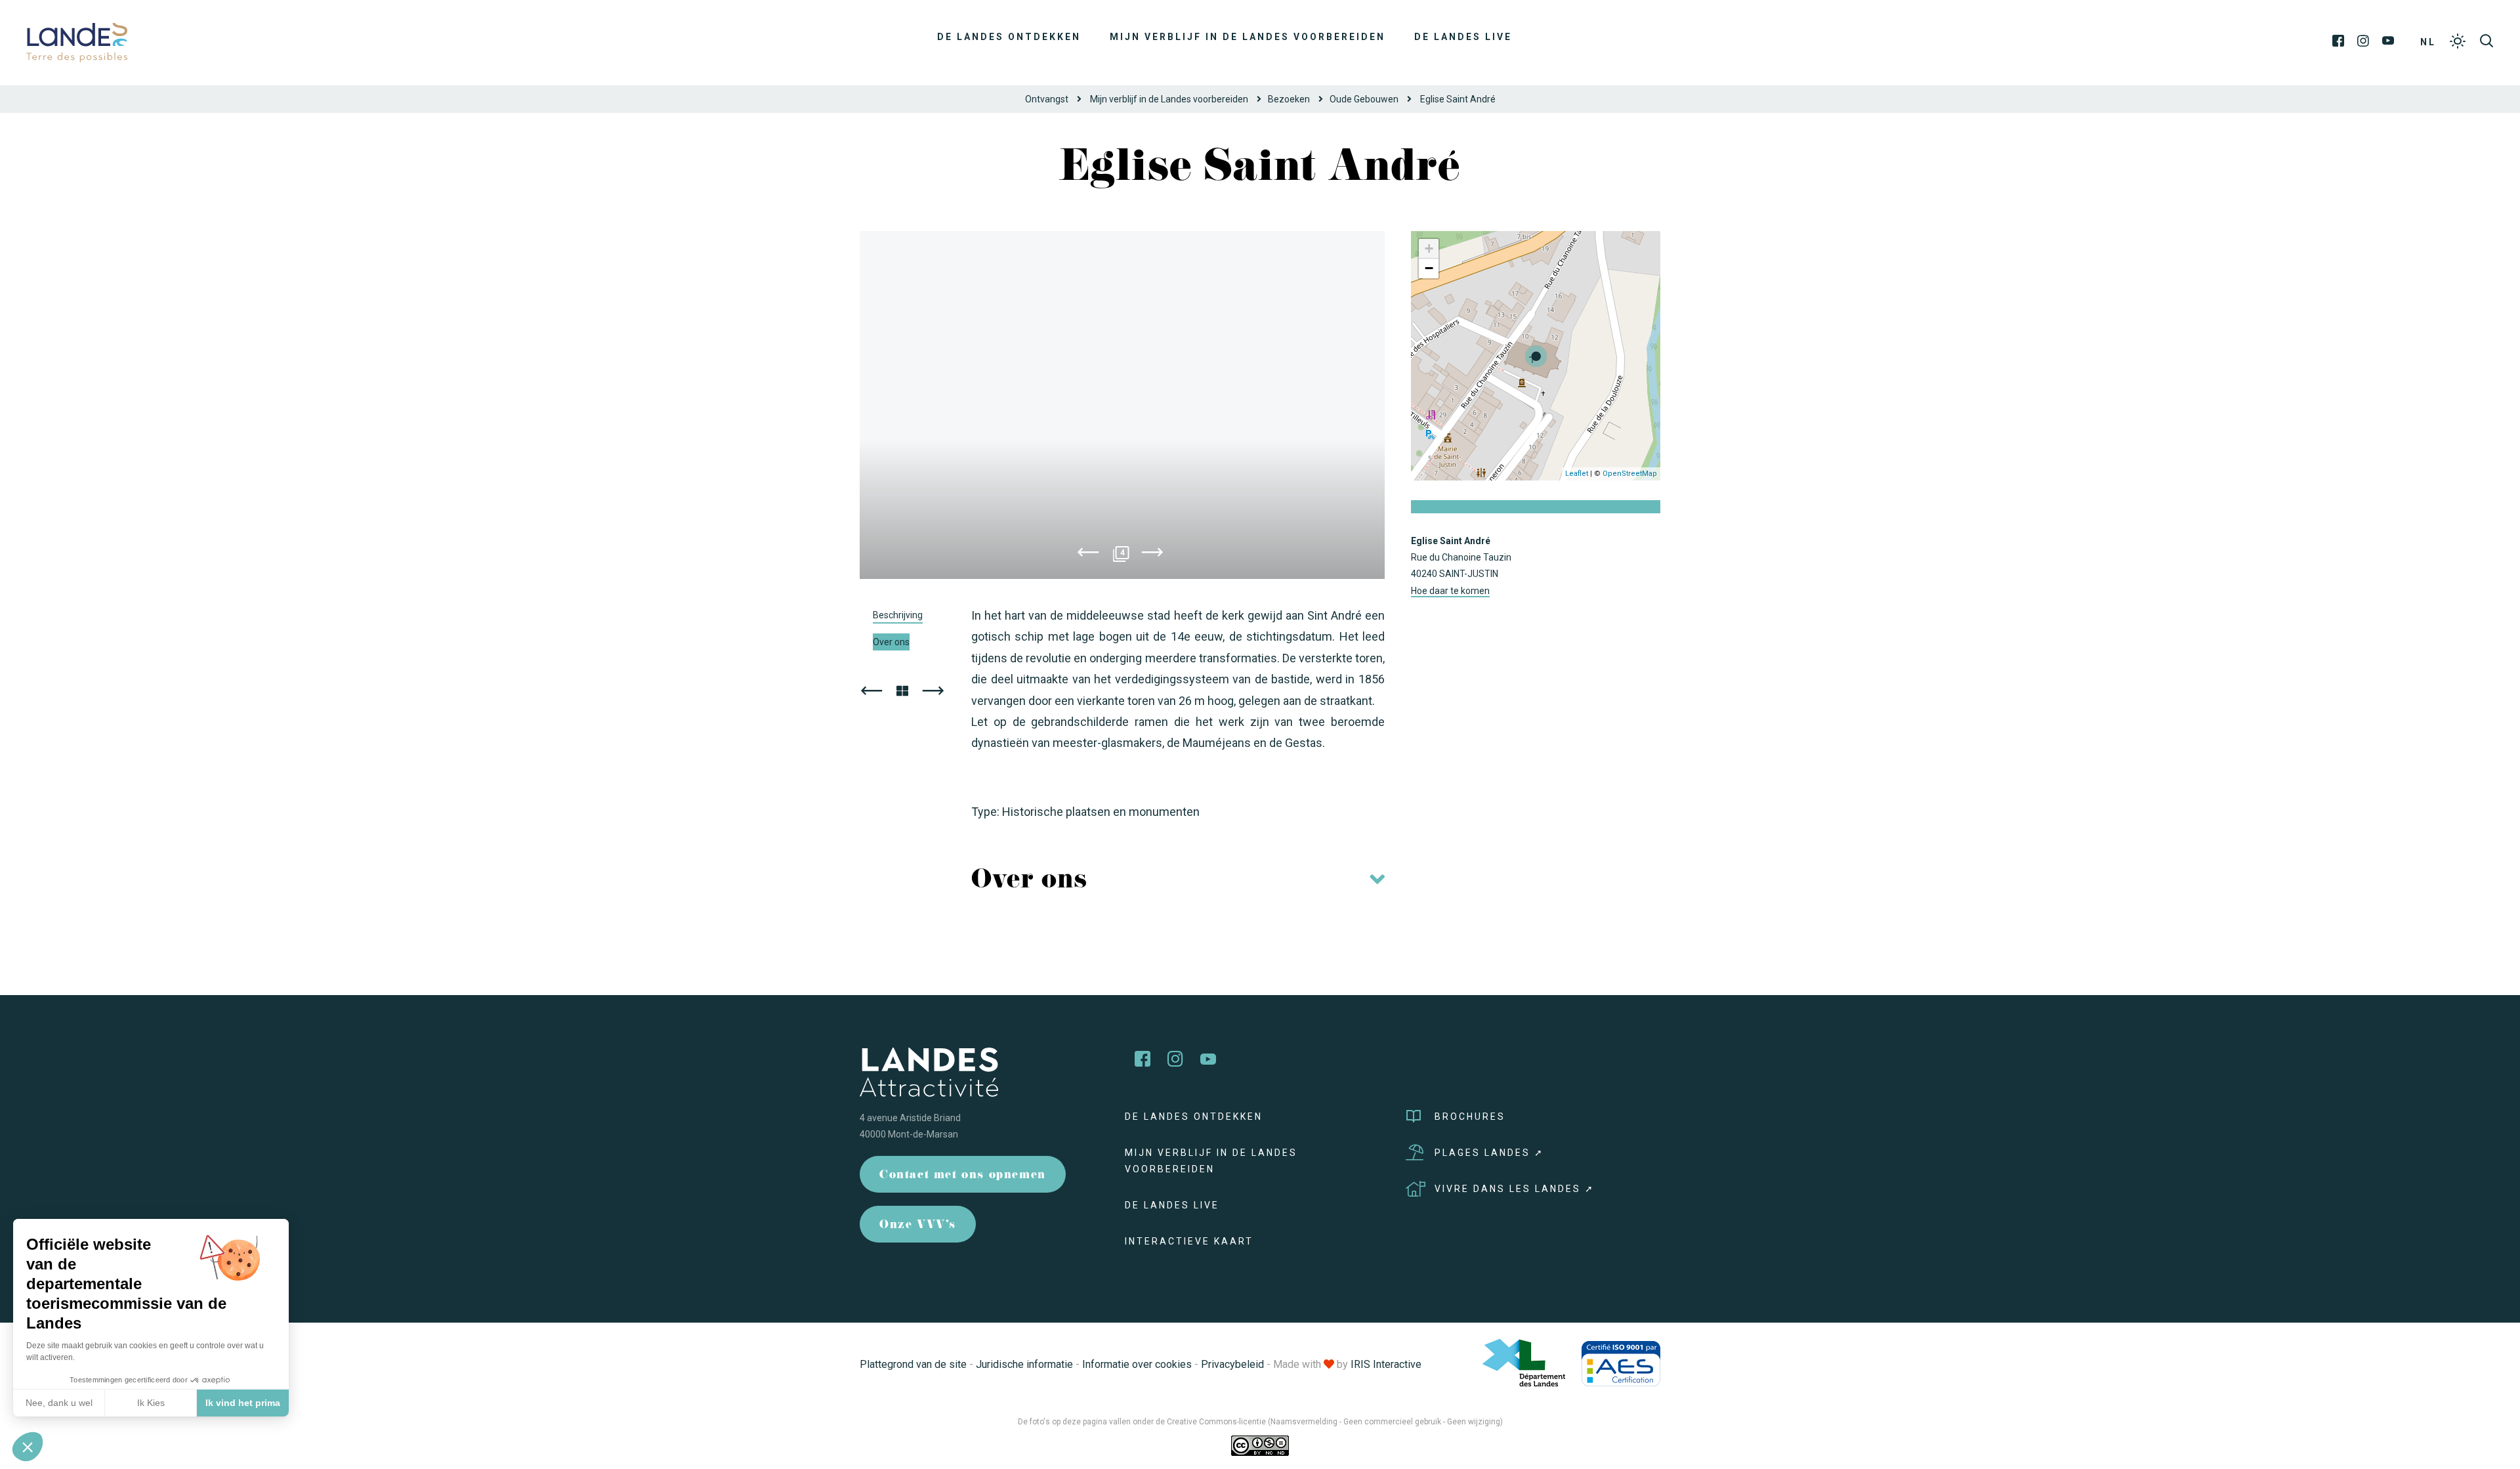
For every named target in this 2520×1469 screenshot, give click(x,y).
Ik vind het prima (243, 1403)
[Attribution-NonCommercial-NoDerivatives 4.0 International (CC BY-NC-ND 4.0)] (1260, 1445)
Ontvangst (1047, 99)
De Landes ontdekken (1009, 37)
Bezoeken (1289, 99)
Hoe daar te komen (1450, 591)
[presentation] (1088, 555)
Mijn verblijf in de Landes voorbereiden (1248, 37)
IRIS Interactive (1386, 1364)
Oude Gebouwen (1364, 99)
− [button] (1429, 268)
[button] (28, 1447)
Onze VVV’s (918, 1226)
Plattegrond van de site (913, 1364)
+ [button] (1429, 248)
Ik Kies (151, 1403)
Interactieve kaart (1189, 1241)
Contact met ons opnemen (963, 1176)
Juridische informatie (1024, 1364)
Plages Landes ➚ (1489, 1153)
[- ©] (1122, 405)
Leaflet (1577, 474)
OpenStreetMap (1630, 474)
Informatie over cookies (1137, 1364)
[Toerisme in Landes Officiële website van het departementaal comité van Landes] (77, 42)
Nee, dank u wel (59, 1403)
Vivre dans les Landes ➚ (1515, 1189)
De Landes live (1463, 37)
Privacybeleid (1232, 1364)
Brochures (1470, 1117)
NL (2428, 42)
